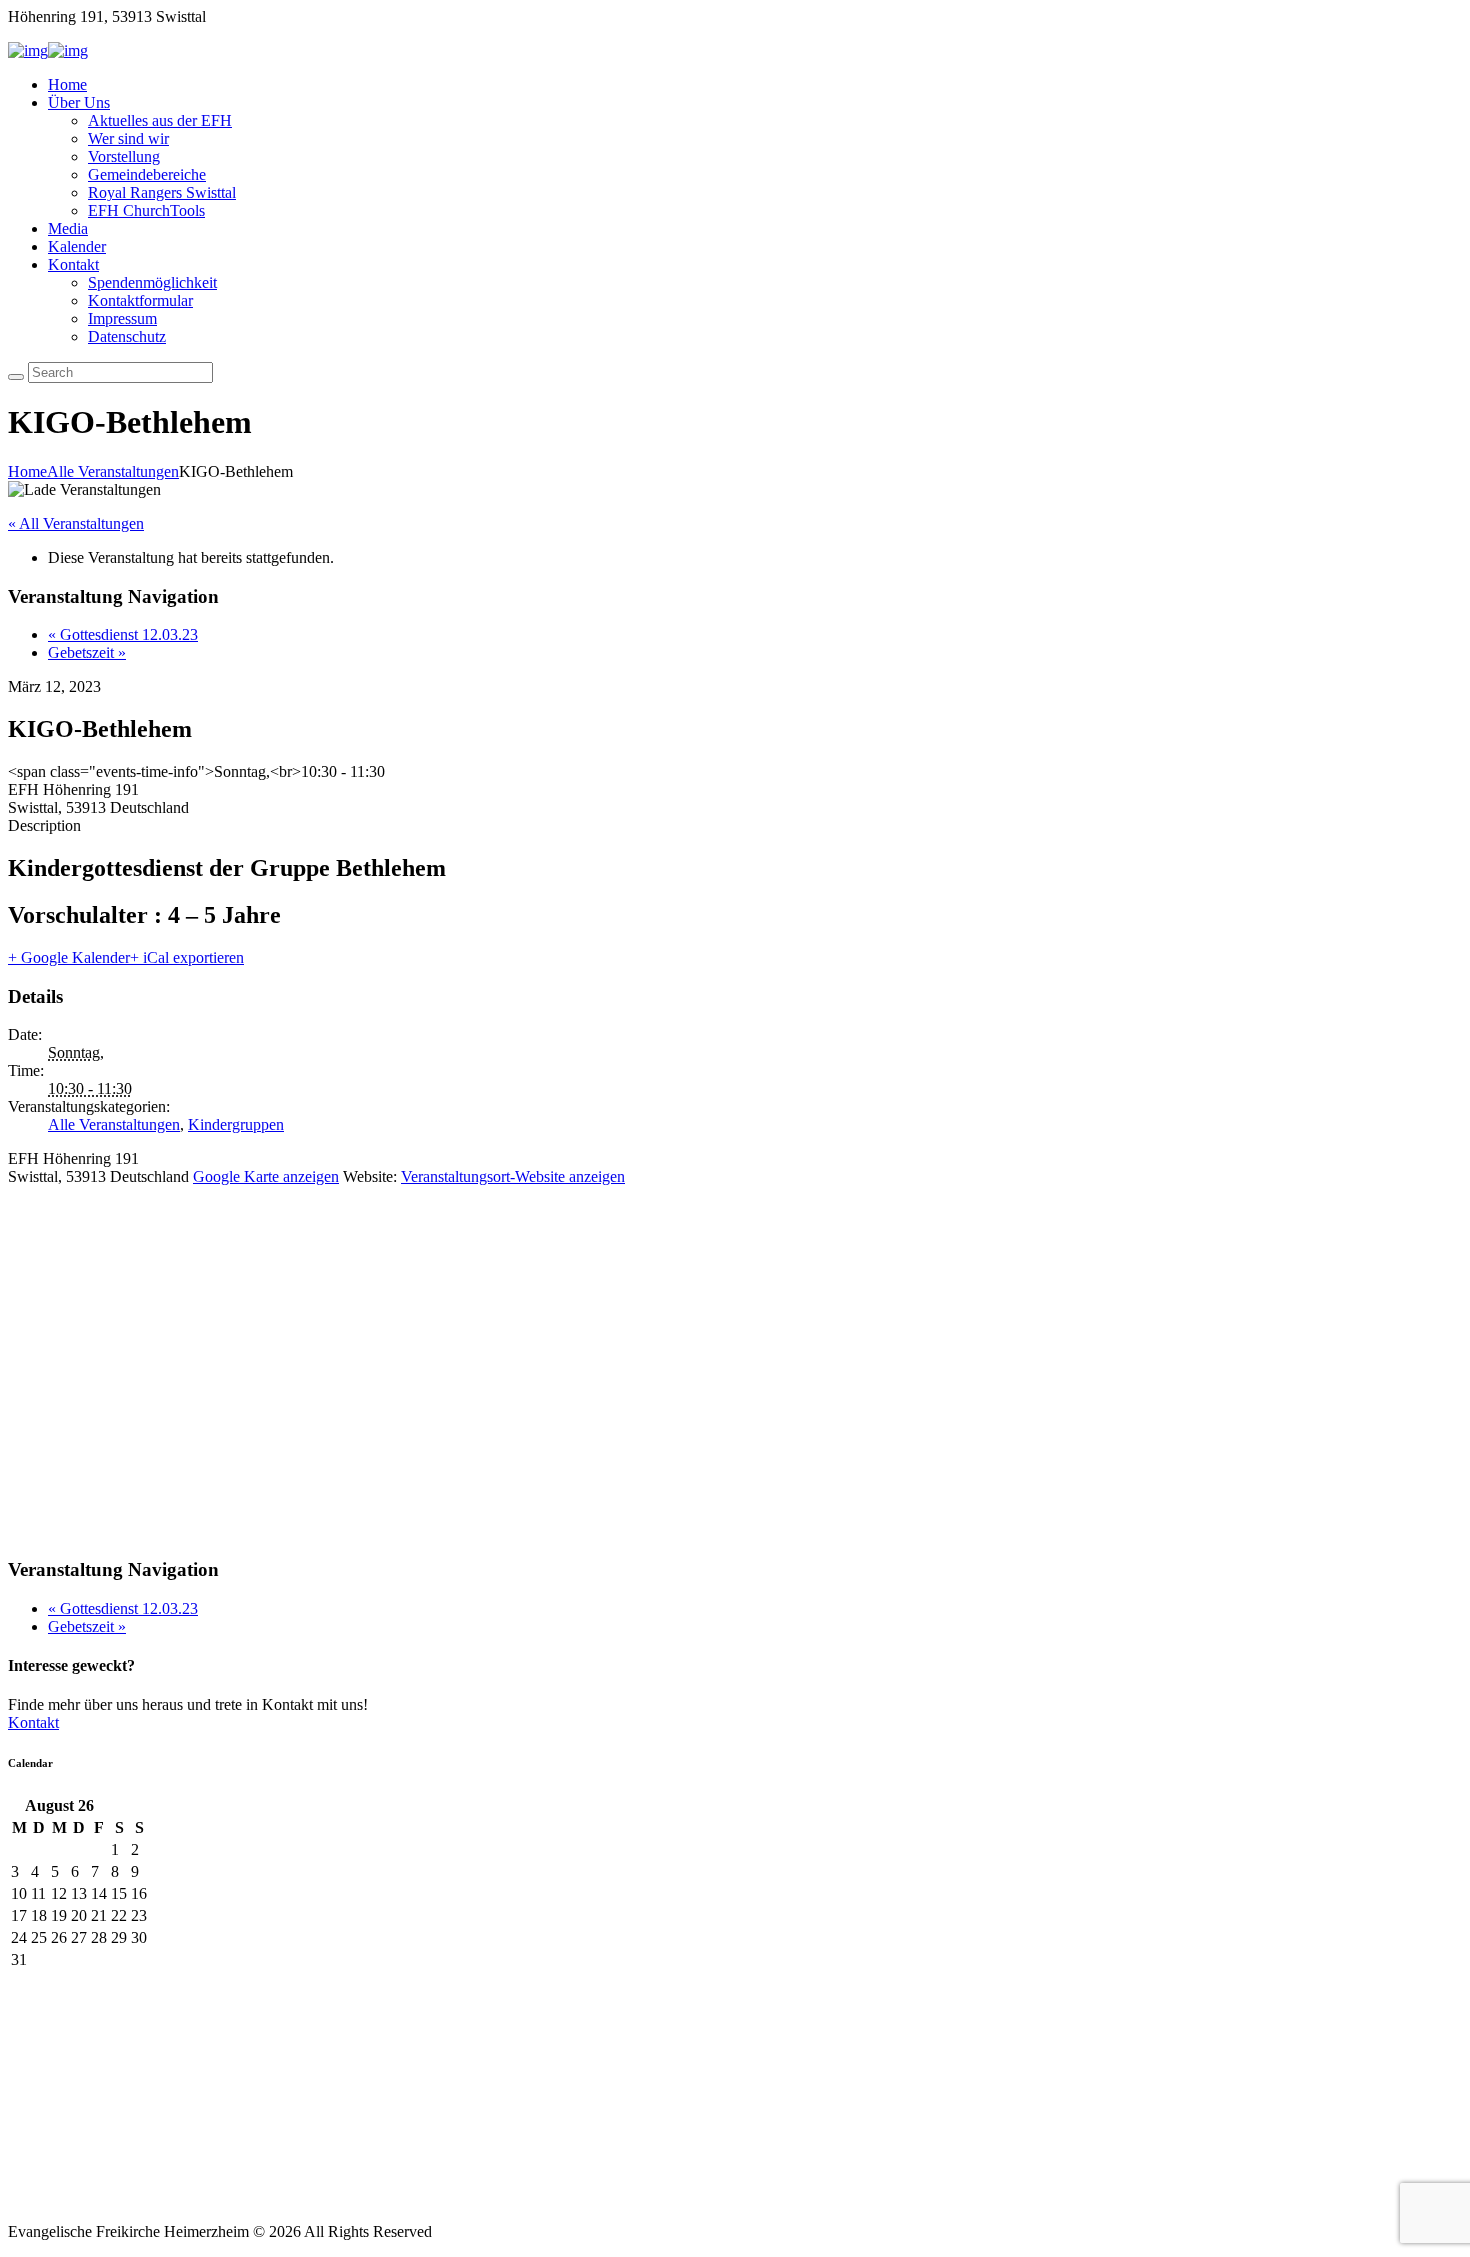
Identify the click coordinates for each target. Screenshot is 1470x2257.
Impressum (122, 318)
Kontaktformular (140, 300)
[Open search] (16, 377)
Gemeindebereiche (147, 174)
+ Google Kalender (69, 957)
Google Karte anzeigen (266, 1176)
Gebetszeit (87, 652)
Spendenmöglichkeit (152, 282)
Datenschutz (127, 336)
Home (67, 84)
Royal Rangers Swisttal (162, 192)
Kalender (77, 246)
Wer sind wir (128, 138)
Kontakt (73, 264)
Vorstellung (124, 156)
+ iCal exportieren (187, 957)
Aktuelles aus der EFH (160, 120)
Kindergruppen (236, 1124)
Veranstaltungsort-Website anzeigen (513, 1176)
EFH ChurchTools (146, 210)
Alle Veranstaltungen (113, 471)
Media (68, 228)
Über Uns (79, 102)
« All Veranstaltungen (76, 523)
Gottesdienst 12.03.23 (123, 634)
